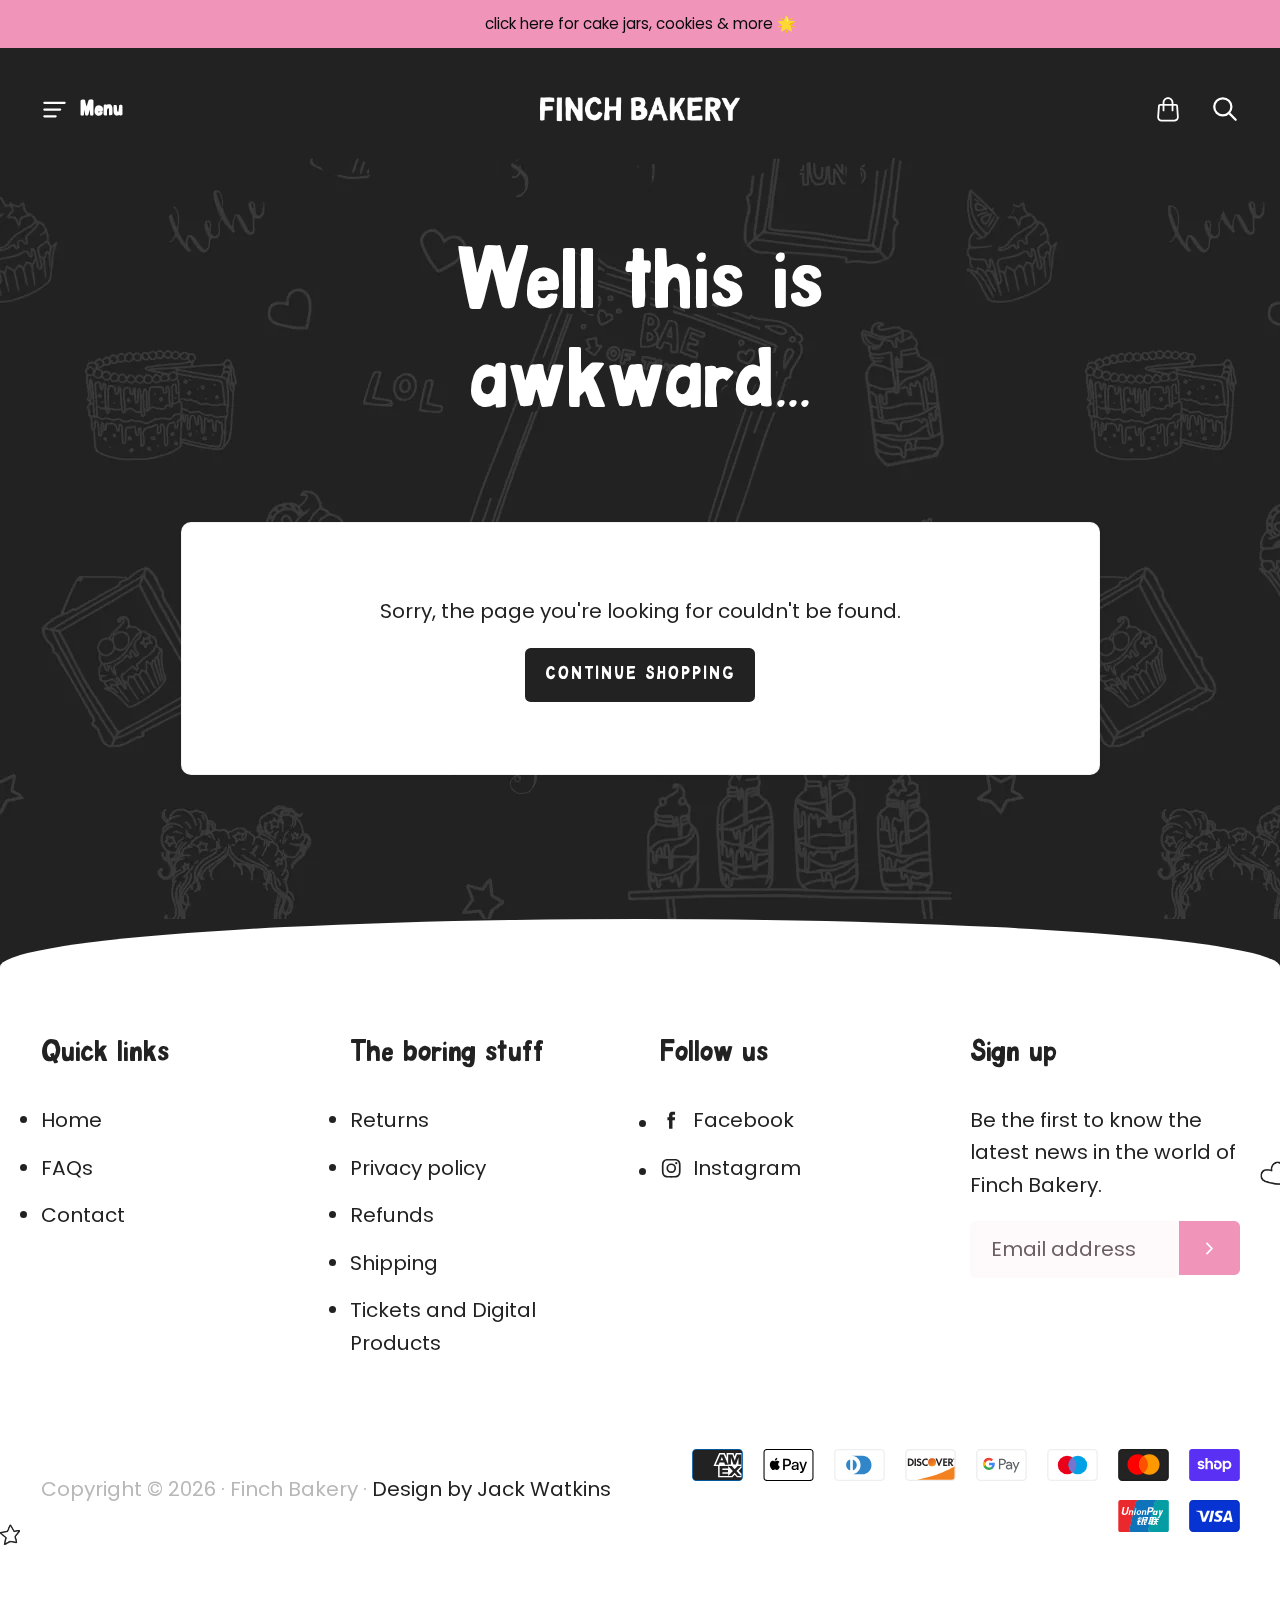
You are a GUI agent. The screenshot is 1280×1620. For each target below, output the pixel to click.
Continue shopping (640, 674)
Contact (83, 1215)
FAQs (67, 1168)
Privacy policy (418, 1168)
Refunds (392, 1215)
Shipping (394, 1263)
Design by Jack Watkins (491, 1489)
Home (71, 1120)
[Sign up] (1209, 1248)
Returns (389, 1120)
